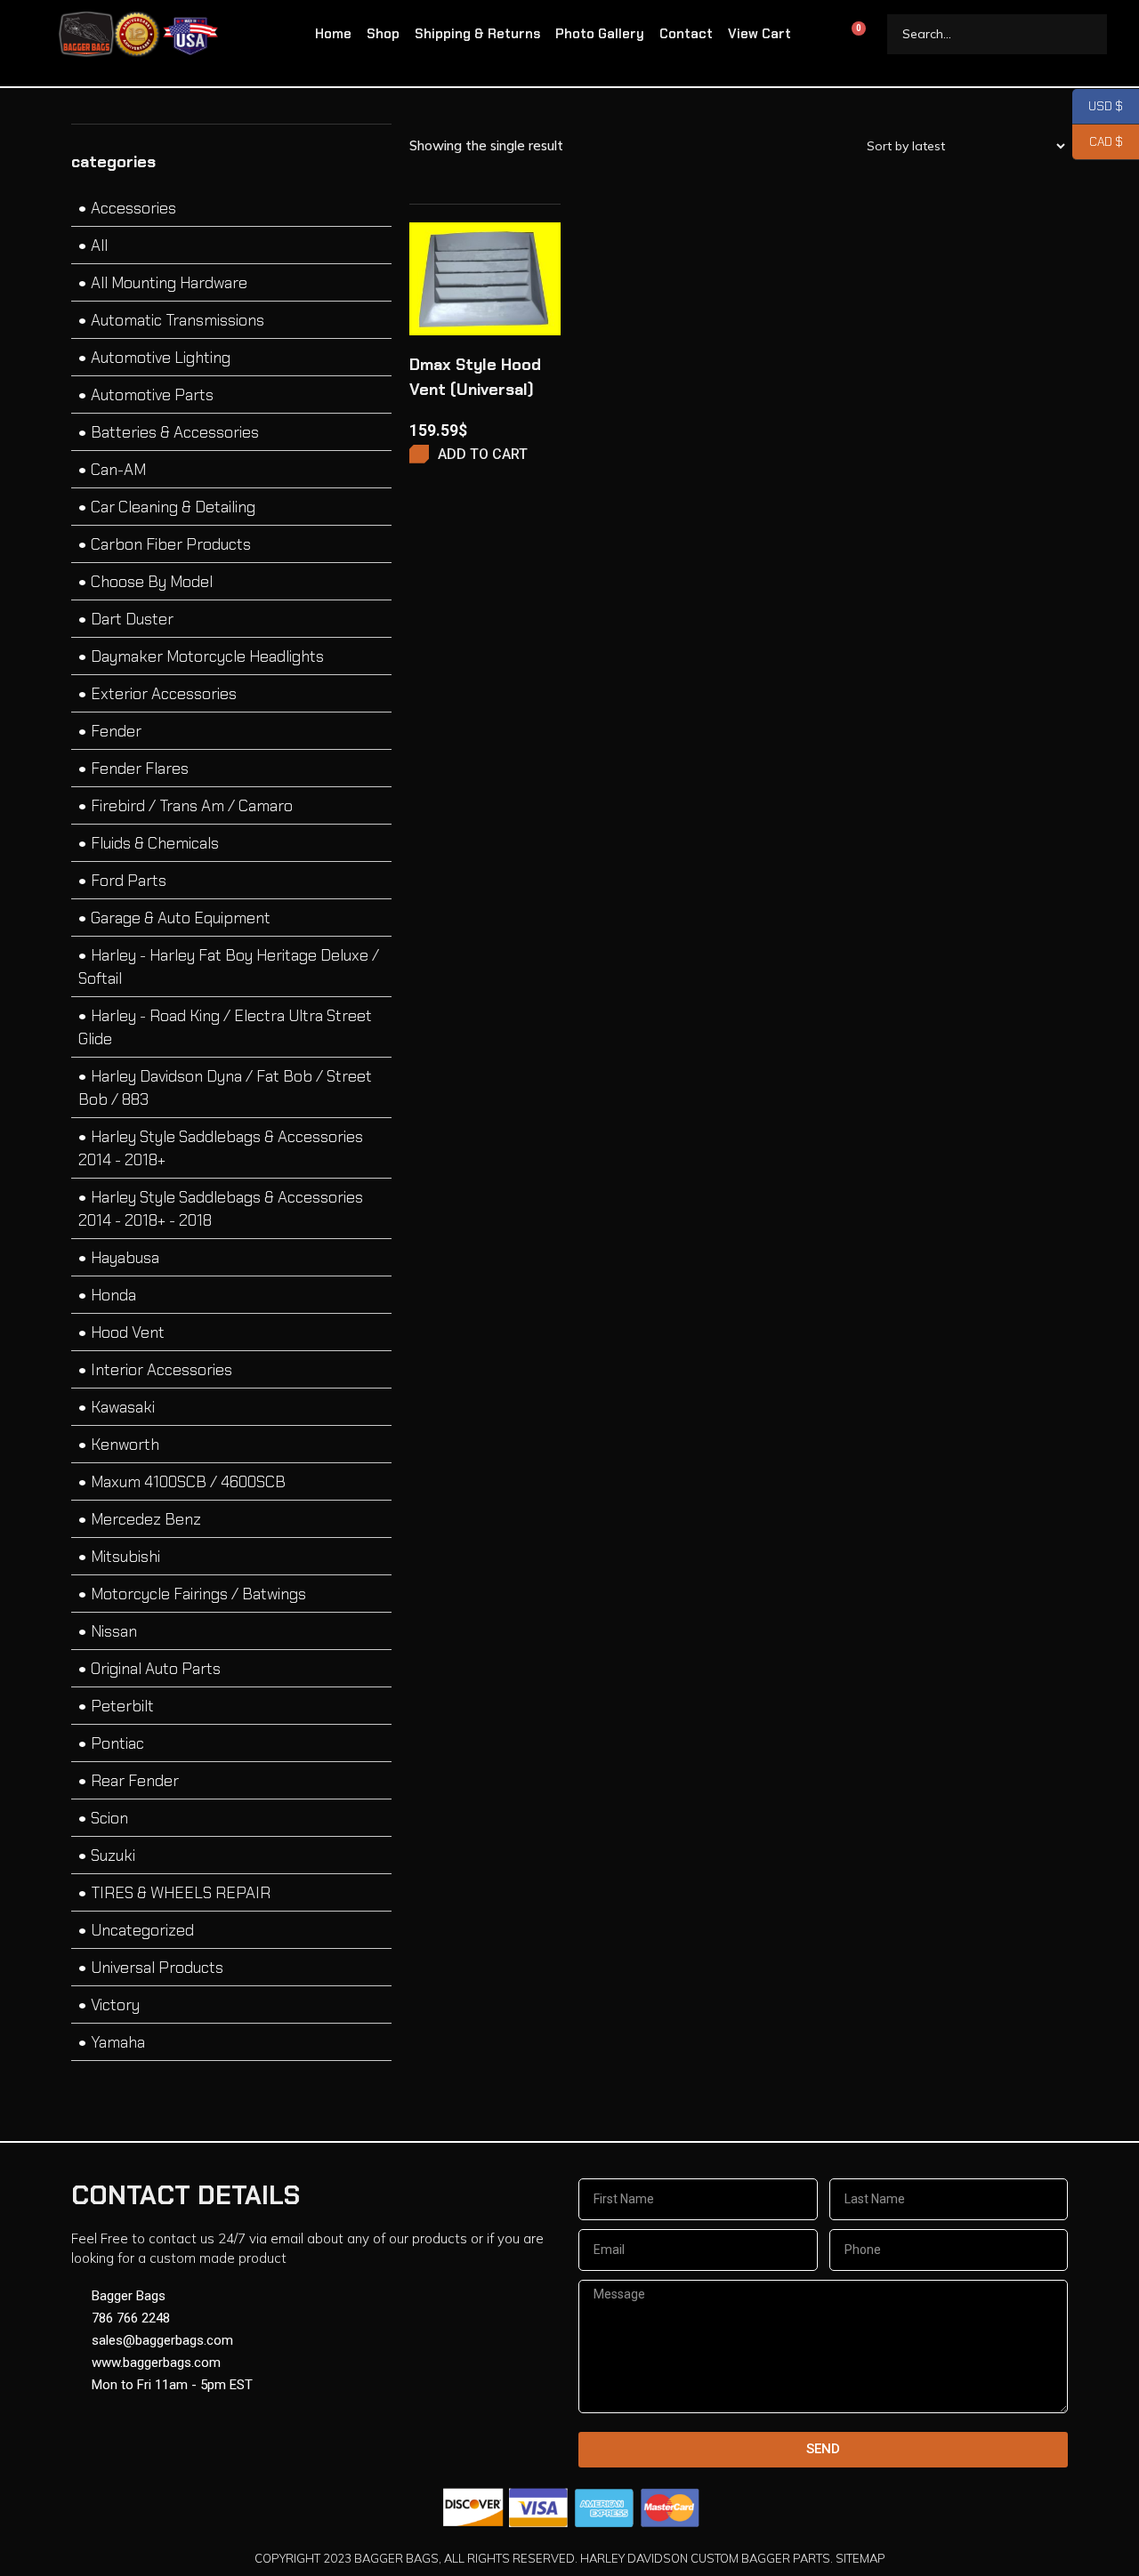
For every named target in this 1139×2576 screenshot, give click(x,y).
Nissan (114, 1631)
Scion (109, 1818)
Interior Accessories (162, 1370)
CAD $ (1098, 142)
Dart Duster (132, 619)
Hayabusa (125, 1258)
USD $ (1098, 106)
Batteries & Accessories (175, 432)
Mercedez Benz (146, 1519)
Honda (113, 1295)
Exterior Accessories (164, 694)
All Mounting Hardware (169, 283)
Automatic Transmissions (178, 320)
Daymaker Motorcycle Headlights (207, 656)
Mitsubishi (125, 1557)
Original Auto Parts (156, 1669)
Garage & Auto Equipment (181, 918)
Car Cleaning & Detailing (173, 507)
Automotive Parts (152, 395)
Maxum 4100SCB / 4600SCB (188, 1482)
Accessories (133, 208)
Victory (115, 2005)
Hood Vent (128, 1332)
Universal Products (157, 1968)
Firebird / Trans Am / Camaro (192, 806)
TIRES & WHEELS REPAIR (181, 1893)
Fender (116, 731)
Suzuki (113, 1856)
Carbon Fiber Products (171, 544)
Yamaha (118, 2042)
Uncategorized (142, 1930)
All (99, 246)
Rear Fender (135, 1781)
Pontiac (117, 1743)
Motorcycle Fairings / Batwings (198, 1594)
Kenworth (125, 1445)
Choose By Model (152, 582)
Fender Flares (140, 769)
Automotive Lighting (161, 358)
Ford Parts (129, 881)
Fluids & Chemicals (155, 843)
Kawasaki (123, 1407)
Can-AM (118, 470)
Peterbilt (122, 1706)
